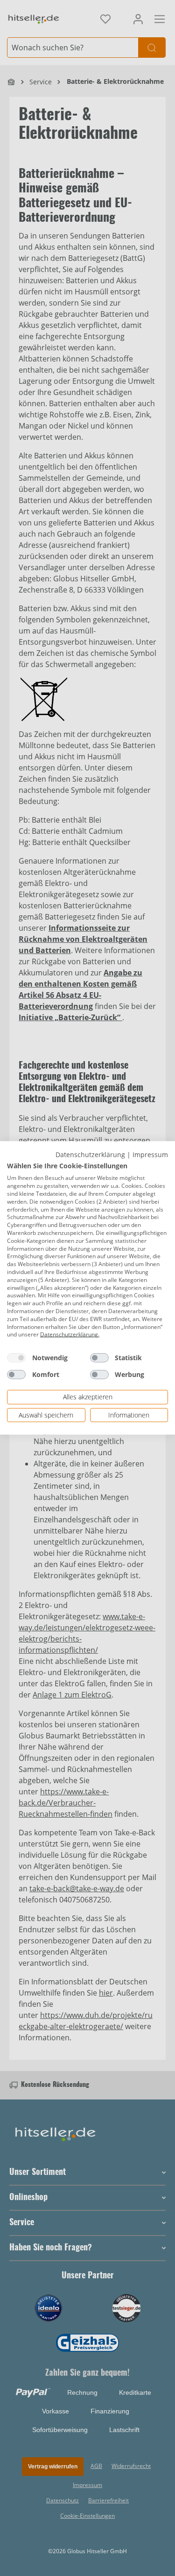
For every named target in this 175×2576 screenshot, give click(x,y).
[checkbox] (16, 1358)
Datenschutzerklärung (90, 1155)
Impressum (150, 1155)
